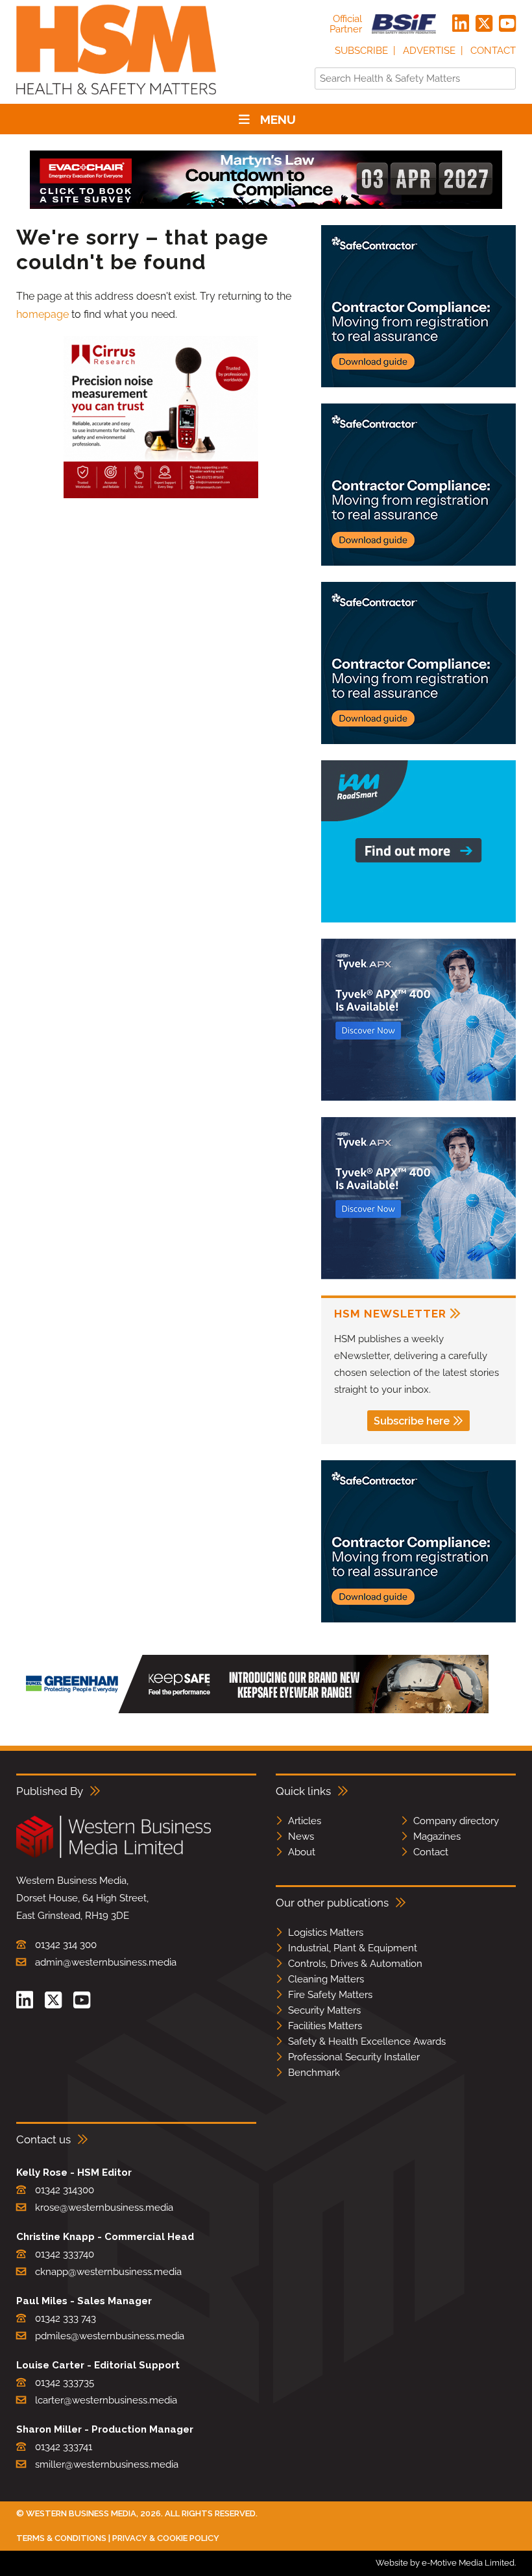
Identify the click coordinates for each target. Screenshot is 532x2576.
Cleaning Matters (326, 1979)
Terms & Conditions (61, 2538)
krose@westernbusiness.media (104, 2208)
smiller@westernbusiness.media (107, 2464)
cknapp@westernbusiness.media (108, 2272)
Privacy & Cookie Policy (166, 2538)
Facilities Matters (325, 2026)
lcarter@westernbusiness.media (106, 2400)
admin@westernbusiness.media (106, 1962)
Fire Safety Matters (330, 1995)
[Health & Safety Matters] (116, 99)
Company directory (456, 1821)
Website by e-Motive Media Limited (445, 2563)
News (301, 1836)
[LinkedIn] (461, 24)
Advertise (429, 51)
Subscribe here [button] (412, 1421)
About (302, 1852)
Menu (278, 119)
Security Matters (324, 2010)
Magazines (437, 1836)
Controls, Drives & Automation (355, 1964)
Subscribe (361, 51)
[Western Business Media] (114, 1856)
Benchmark (314, 2073)
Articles (305, 1821)
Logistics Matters (326, 1932)
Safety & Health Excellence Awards (367, 2041)
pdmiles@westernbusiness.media (110, 2336)
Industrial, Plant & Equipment (353, 1948)
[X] (484, 24)
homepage (42, 314)
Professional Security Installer (354, 2057)
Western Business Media (81, 2513)
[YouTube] (507, 24)
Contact (493, 51)
